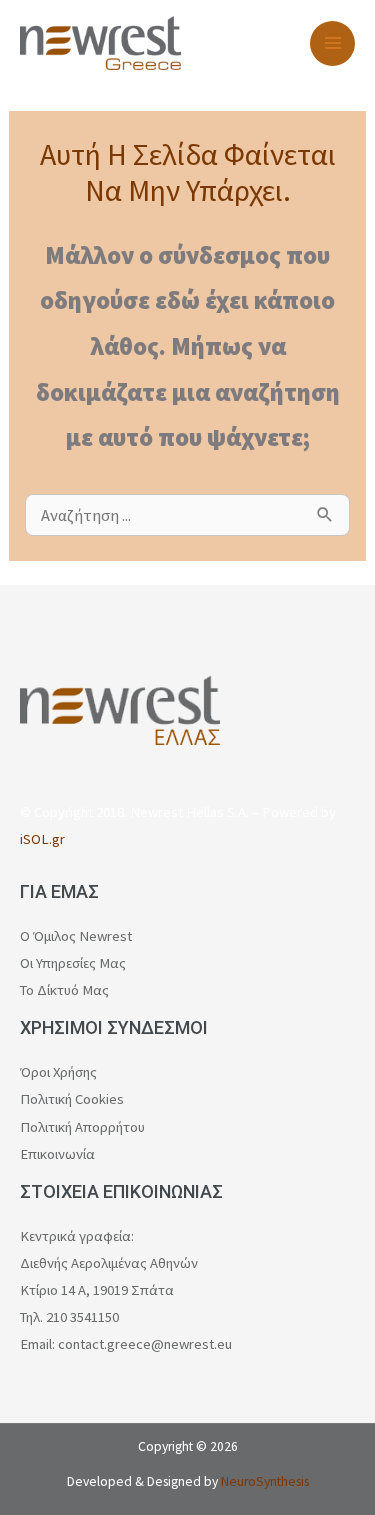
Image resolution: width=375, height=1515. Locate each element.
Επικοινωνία (57, 1154)
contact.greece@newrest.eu (145, 1344)
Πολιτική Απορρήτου (82, 1127)
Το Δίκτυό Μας (64, 990)
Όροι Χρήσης (58, 1072)
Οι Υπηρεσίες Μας (73, 963)
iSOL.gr (42, 839)
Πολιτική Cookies (72, 1099)
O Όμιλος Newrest (76, 936)
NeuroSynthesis (265, 1481)
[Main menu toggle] (332, 43)
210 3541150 (82, 1317)
